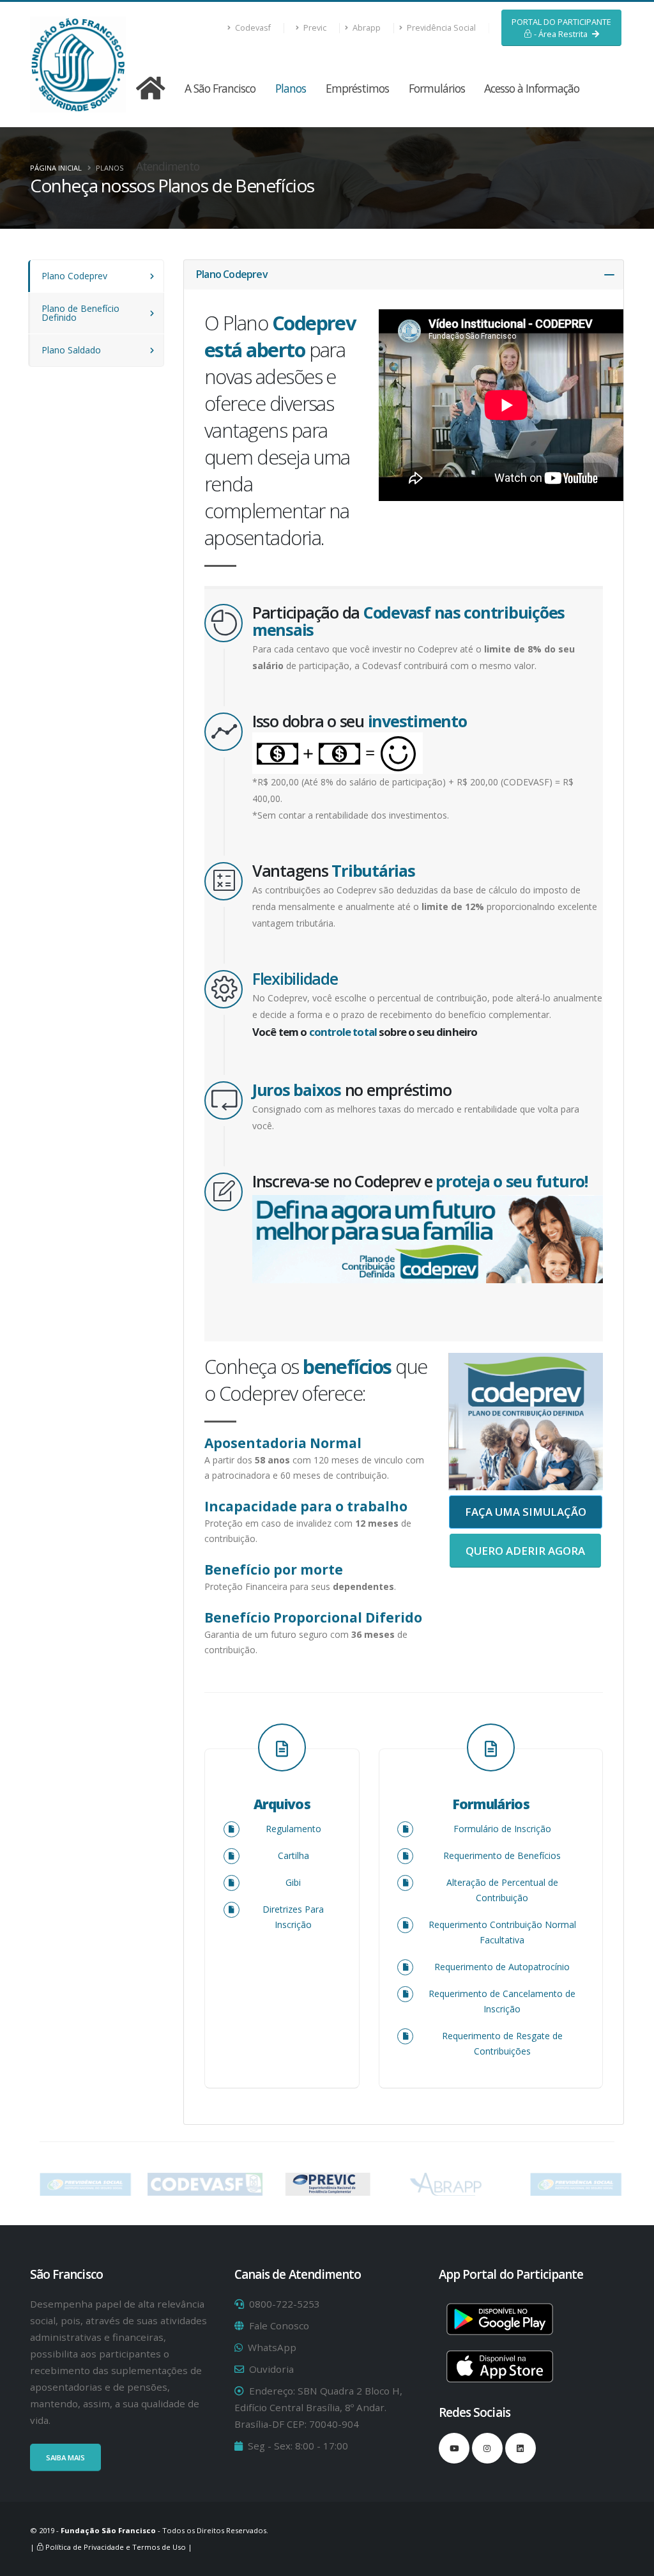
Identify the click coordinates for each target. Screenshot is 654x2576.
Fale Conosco (279, 2325)
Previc (314, 28)
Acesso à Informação (532, 88)
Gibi (293, 1882)
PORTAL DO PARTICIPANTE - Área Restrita (561, 28)
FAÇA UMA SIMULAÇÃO (526, 1512)
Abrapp (366, 28)
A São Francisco (220, 88)
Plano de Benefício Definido (80, 313)
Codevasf (252, 28)
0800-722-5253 (285, 2304)
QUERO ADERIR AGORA (525, 1551)
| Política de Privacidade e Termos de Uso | (111, 2547)
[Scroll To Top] (632, 2562)
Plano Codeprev (74, 276)
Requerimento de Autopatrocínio (502, 1967)
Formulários (437, 88)
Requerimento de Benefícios (502, 1855)
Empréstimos (357, 88)
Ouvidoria (271, 2369)
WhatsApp (272, 2347)
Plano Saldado (71, 350)
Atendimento (168, 166)
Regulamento (293, 1829)
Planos (291, 88)
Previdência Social (440, 28)
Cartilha (293, 1855)
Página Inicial (56, 168)
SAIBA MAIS (65, 2457)
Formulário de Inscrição (502, 1829)
